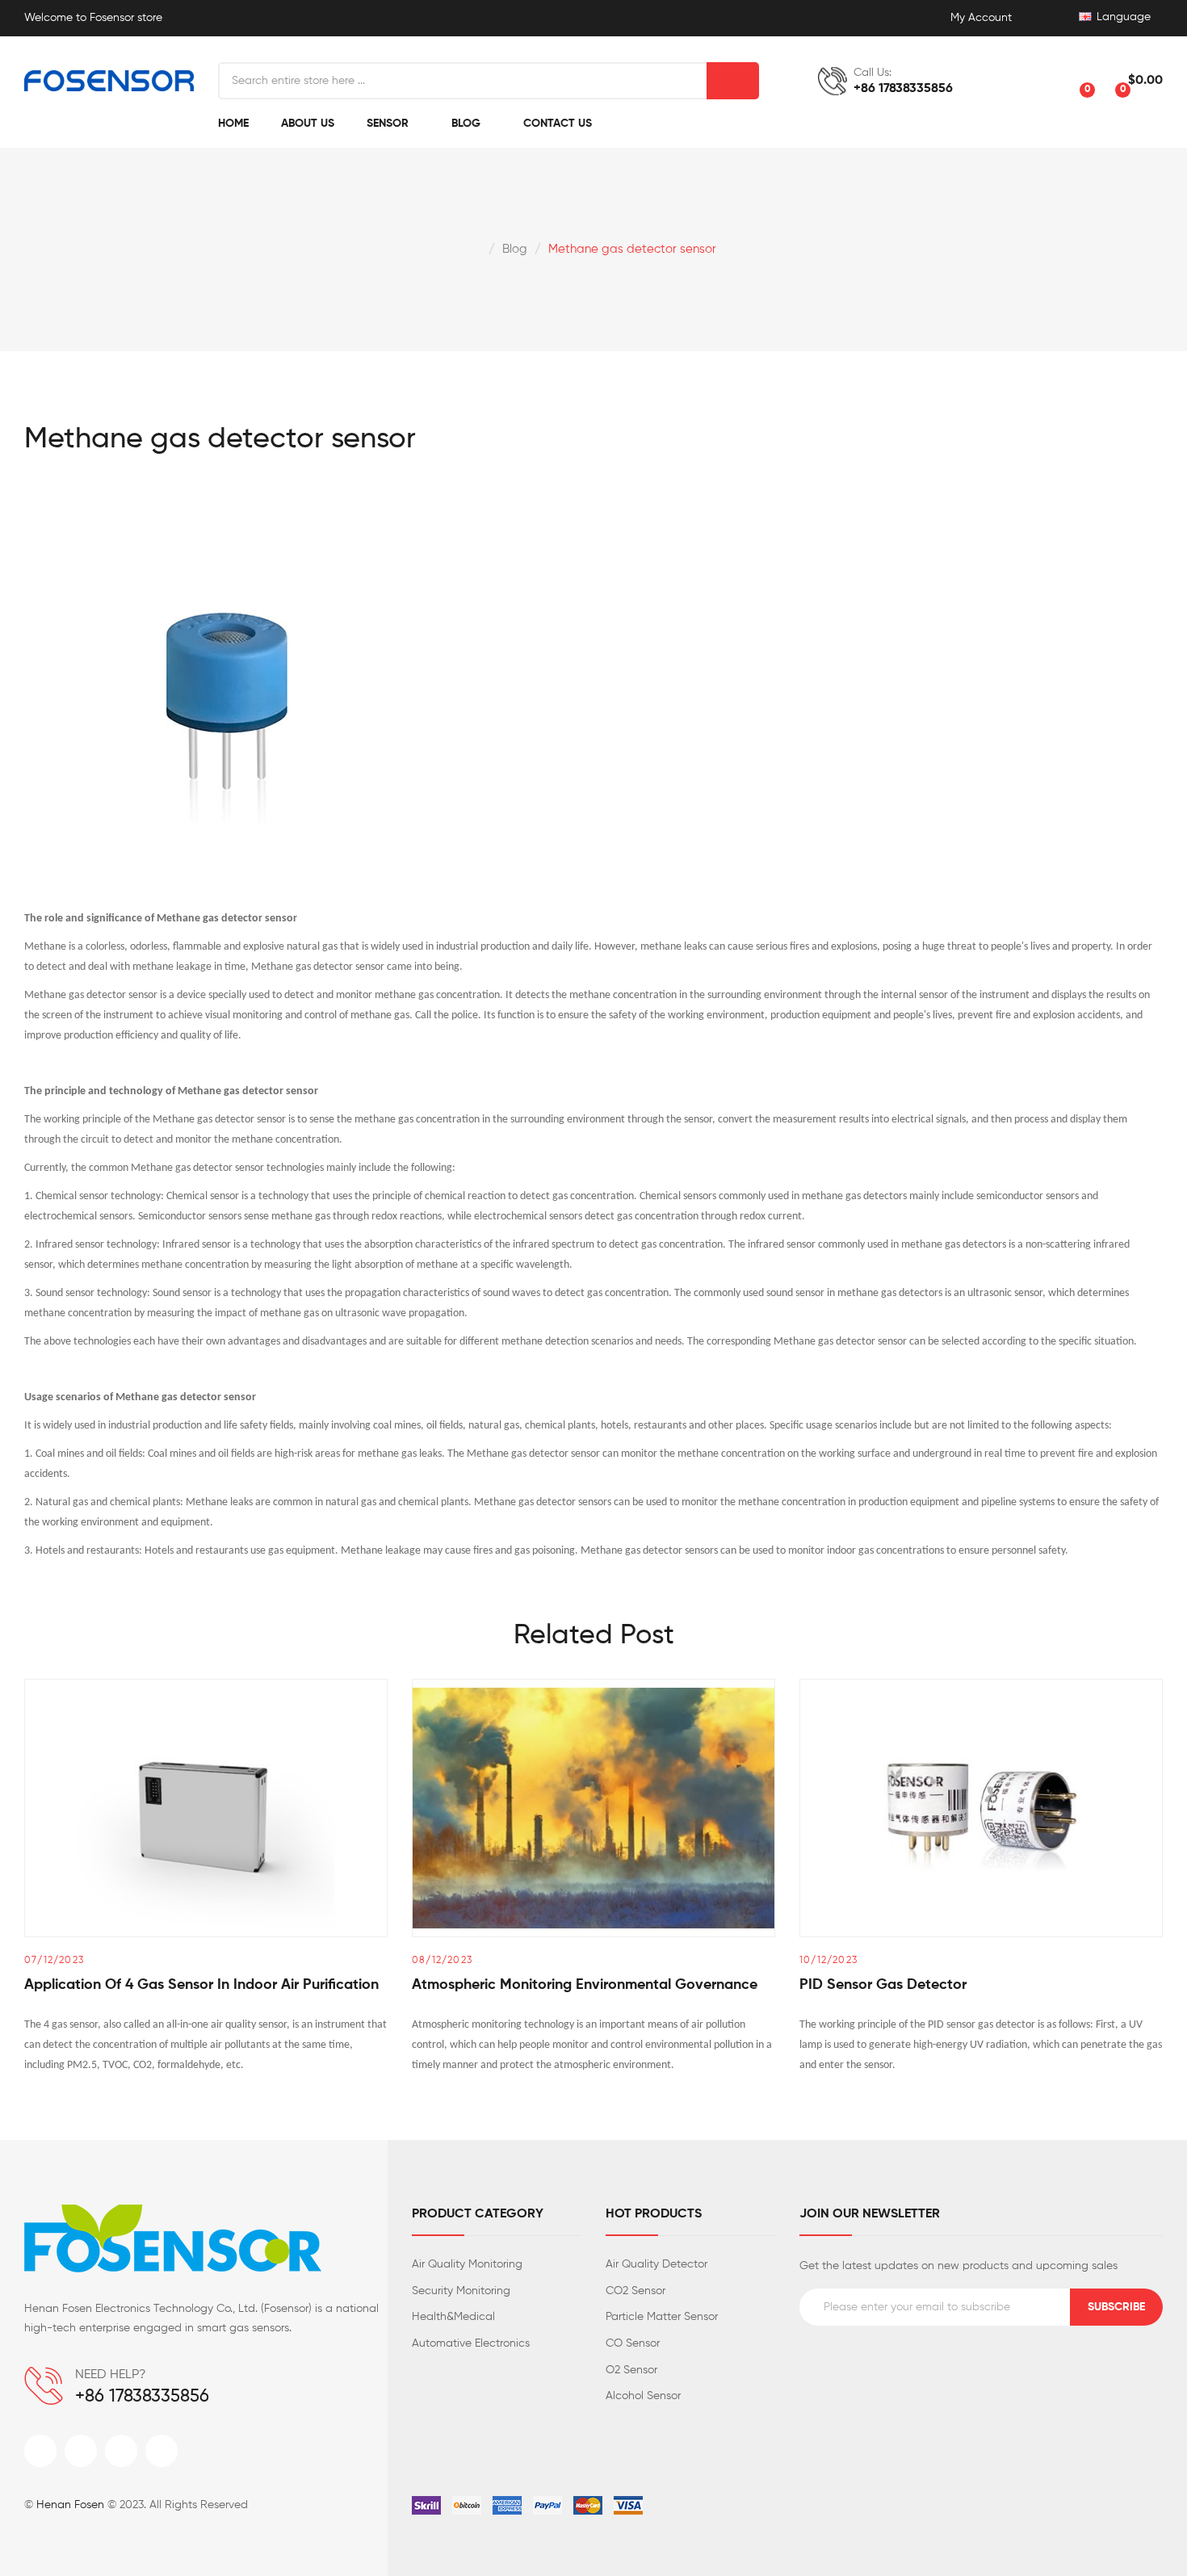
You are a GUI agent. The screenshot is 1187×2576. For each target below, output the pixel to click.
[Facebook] (40, 2451)
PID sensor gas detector (883, 1985)
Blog (515, 249)
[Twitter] (81, 2451)
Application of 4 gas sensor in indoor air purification (201, 1985)
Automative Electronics (471, 2343)
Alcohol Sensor (643, 2396)
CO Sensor (633, 2343)
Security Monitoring (461, 2291)
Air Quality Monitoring (467, 2264)
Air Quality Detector (656, 2264)
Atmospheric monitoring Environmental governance (585, 1985)
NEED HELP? (111, 2375)
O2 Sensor (631, 2370)
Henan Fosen (70, 2505)
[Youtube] (161, 2451)
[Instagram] (121, 2451)
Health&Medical (453, 2317)
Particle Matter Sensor (662, 2317)
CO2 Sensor (635, 2291)
